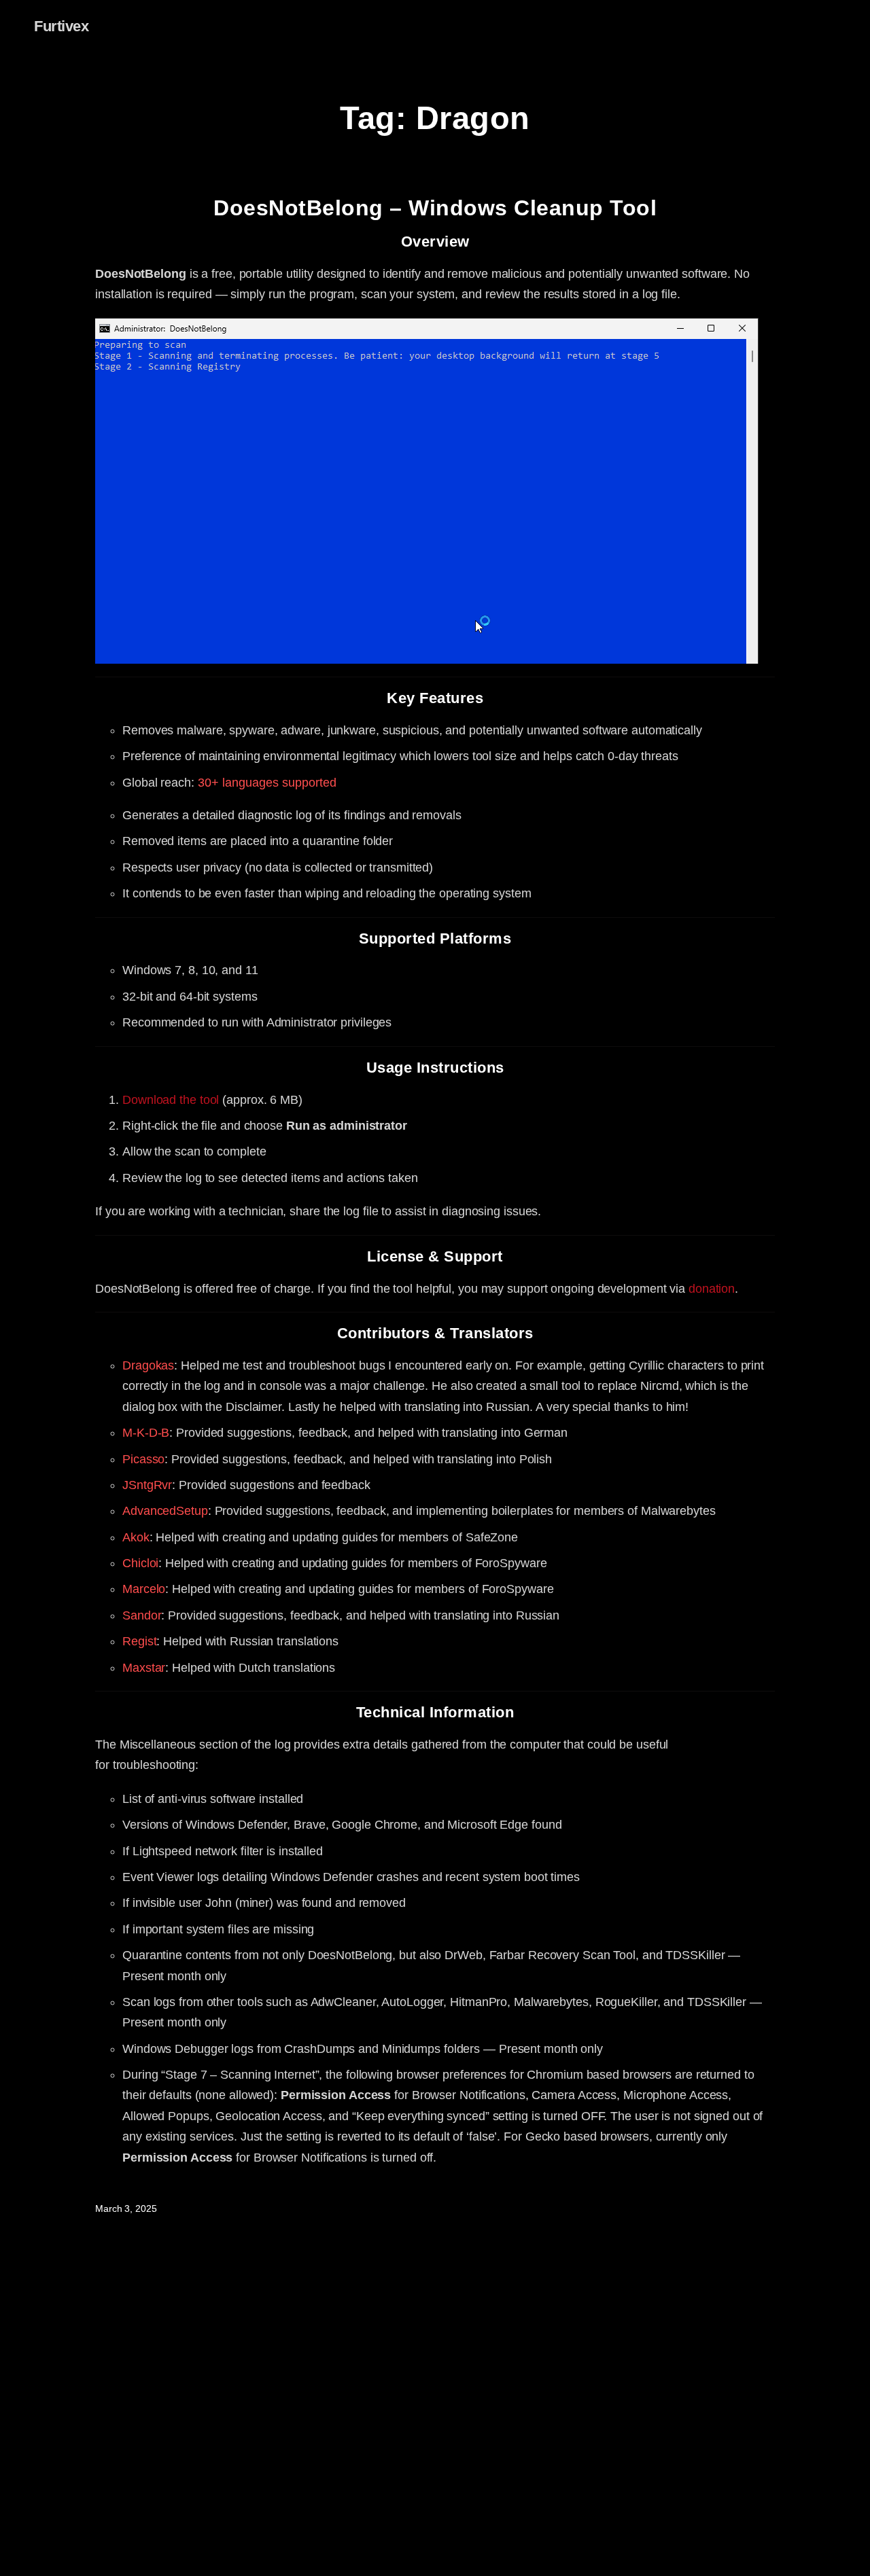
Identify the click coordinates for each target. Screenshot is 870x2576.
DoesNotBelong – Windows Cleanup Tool (435, 208)
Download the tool (171, 1100)
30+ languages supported (267, 783)
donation (712, 1289)
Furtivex (61, 26)
